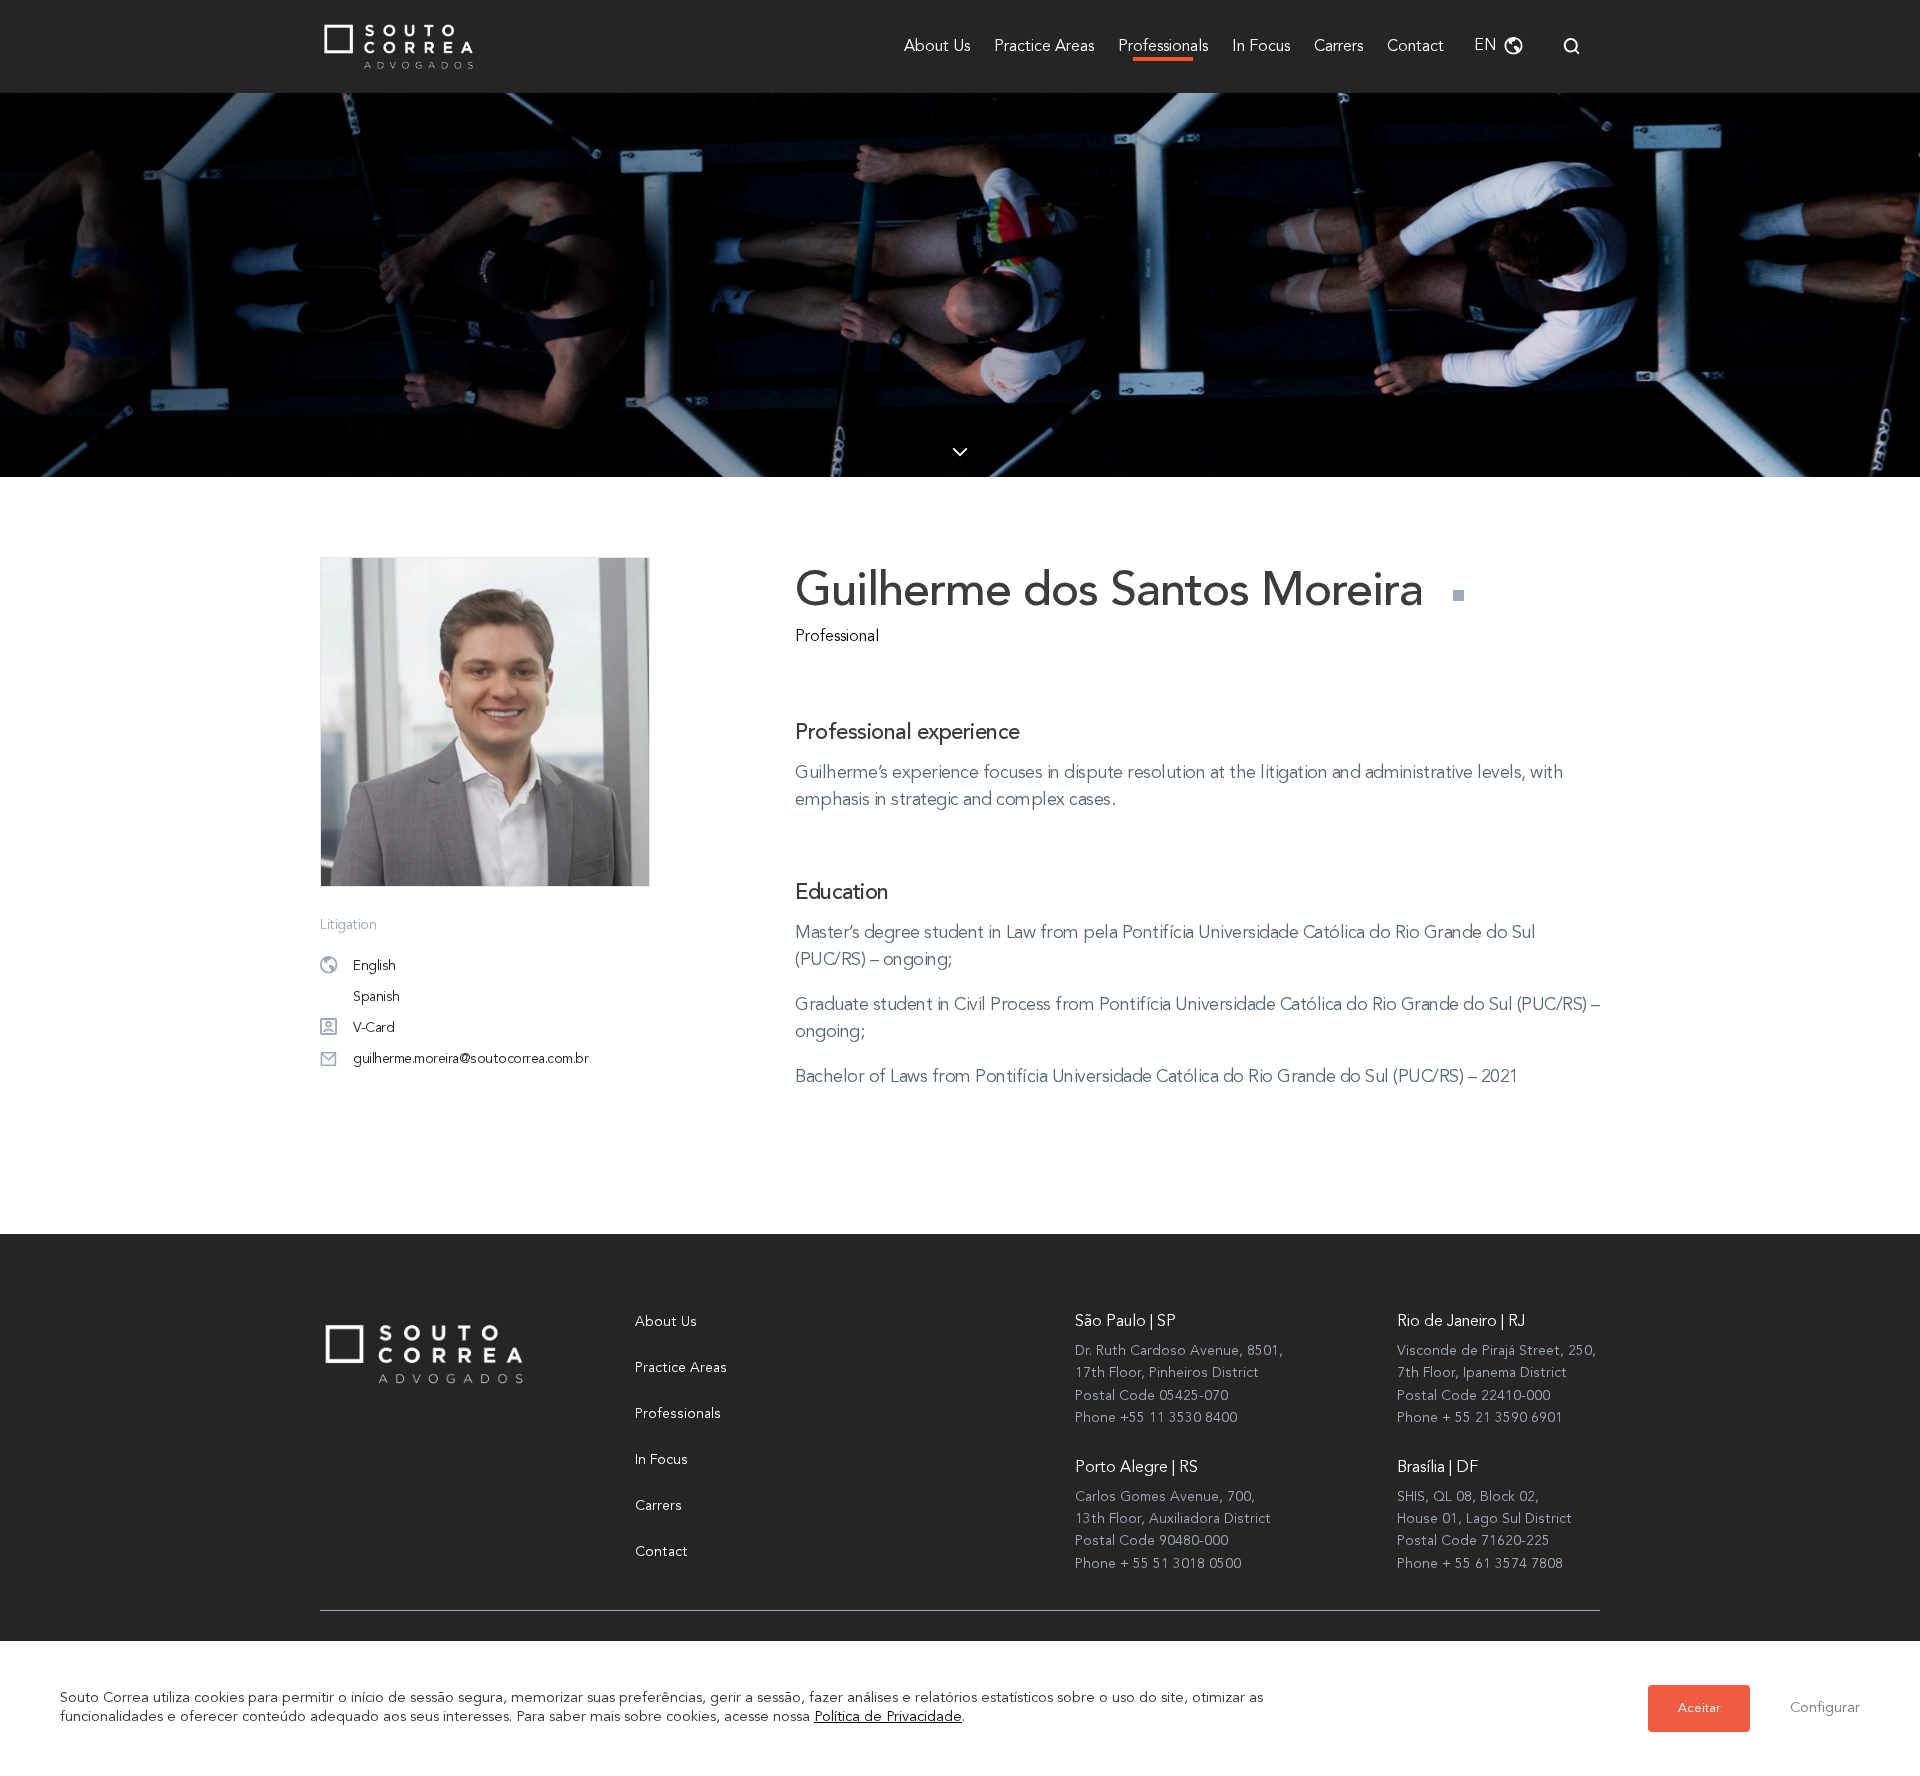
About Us (937, 47)
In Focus (1261, 47)
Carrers (1338, 47)
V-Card (373, 1028)
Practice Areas (1044, 47)
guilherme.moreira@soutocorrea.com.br (470, 1059)
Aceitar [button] (1699, 1708)
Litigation (348, 925)
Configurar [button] (1825, 1708)
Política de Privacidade (888, 1717)
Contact (1415, 47)
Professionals (1163, 47)
